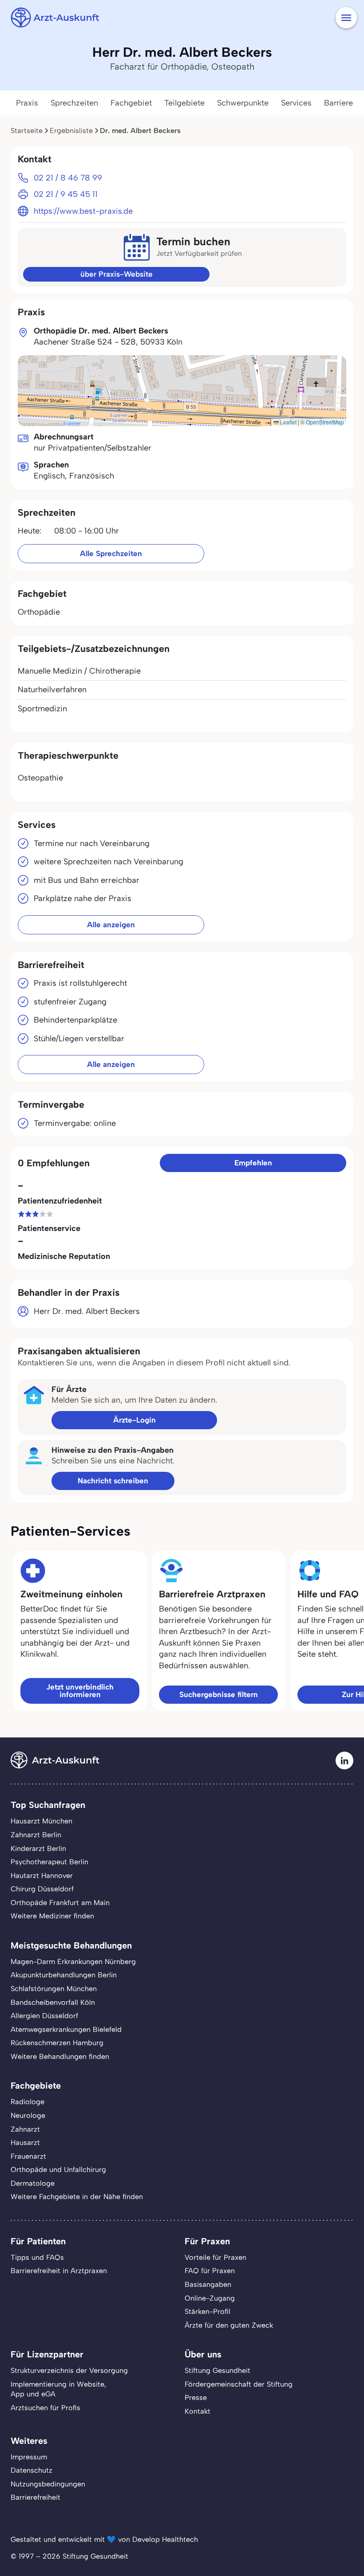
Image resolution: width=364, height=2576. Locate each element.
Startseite (27, 131)
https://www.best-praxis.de (83, 211)
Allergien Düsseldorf (44, 2016)
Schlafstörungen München (54, 1989)
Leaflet (288, 422)
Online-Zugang (210, 2298)
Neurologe (28, 2115)
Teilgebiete (184, 103)
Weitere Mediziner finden (52, 1916)
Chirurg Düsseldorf (42, 1889)
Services (296, 103)
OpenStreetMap (325, 422)
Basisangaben (208, 2284)
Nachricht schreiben (113, 1481)
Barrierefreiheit (36, 2497)
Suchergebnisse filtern (219, 1694)
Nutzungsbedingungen (48, 2484)
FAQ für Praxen (210, 2271)
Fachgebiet (131, 103)
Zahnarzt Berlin (36, 1835)
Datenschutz (32, 2470)
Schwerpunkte (243, 103)
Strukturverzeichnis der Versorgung (69, 2370)
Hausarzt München (42, 1821)
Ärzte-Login (135, 1420)
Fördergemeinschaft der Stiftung (239, 2384)
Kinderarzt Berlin (38, 1849)
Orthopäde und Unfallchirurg (58, 2170)
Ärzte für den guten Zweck (229, 2325)
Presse (196, 2398)
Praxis (27, 103)
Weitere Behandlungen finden (60, 2056)
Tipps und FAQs (37, 2257)
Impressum (29, 2457)
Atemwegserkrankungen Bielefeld (66, 2029)
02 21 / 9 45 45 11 (66, 194)
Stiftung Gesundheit (218, 2370)
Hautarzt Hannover (42, 1876)
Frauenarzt (28, 2156)
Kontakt (198, 2411)
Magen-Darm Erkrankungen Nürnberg (73, 1962)
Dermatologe (33, 2183)
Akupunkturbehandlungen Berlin (64, 1975)
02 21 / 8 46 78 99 (68, 178)
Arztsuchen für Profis (45, 2408)
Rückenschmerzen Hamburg (57, 2043)
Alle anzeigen (111, 925)
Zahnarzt (25, 2129)
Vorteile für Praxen (216, 2257)
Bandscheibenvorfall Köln (53, 2002)
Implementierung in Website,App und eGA (58, 2389)
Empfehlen (253, 1163)
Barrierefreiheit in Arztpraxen (59, 2271)
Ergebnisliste (71, 131)
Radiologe (28, 2102)
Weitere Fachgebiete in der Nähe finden (77, 2197)
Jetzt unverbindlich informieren (80, 1691)
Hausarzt (25, 2143)
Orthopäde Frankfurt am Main (60, 1903)
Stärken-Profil (208, 2311)
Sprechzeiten (74, 103)
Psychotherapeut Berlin (49, 1862)
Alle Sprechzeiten (111, 553)
